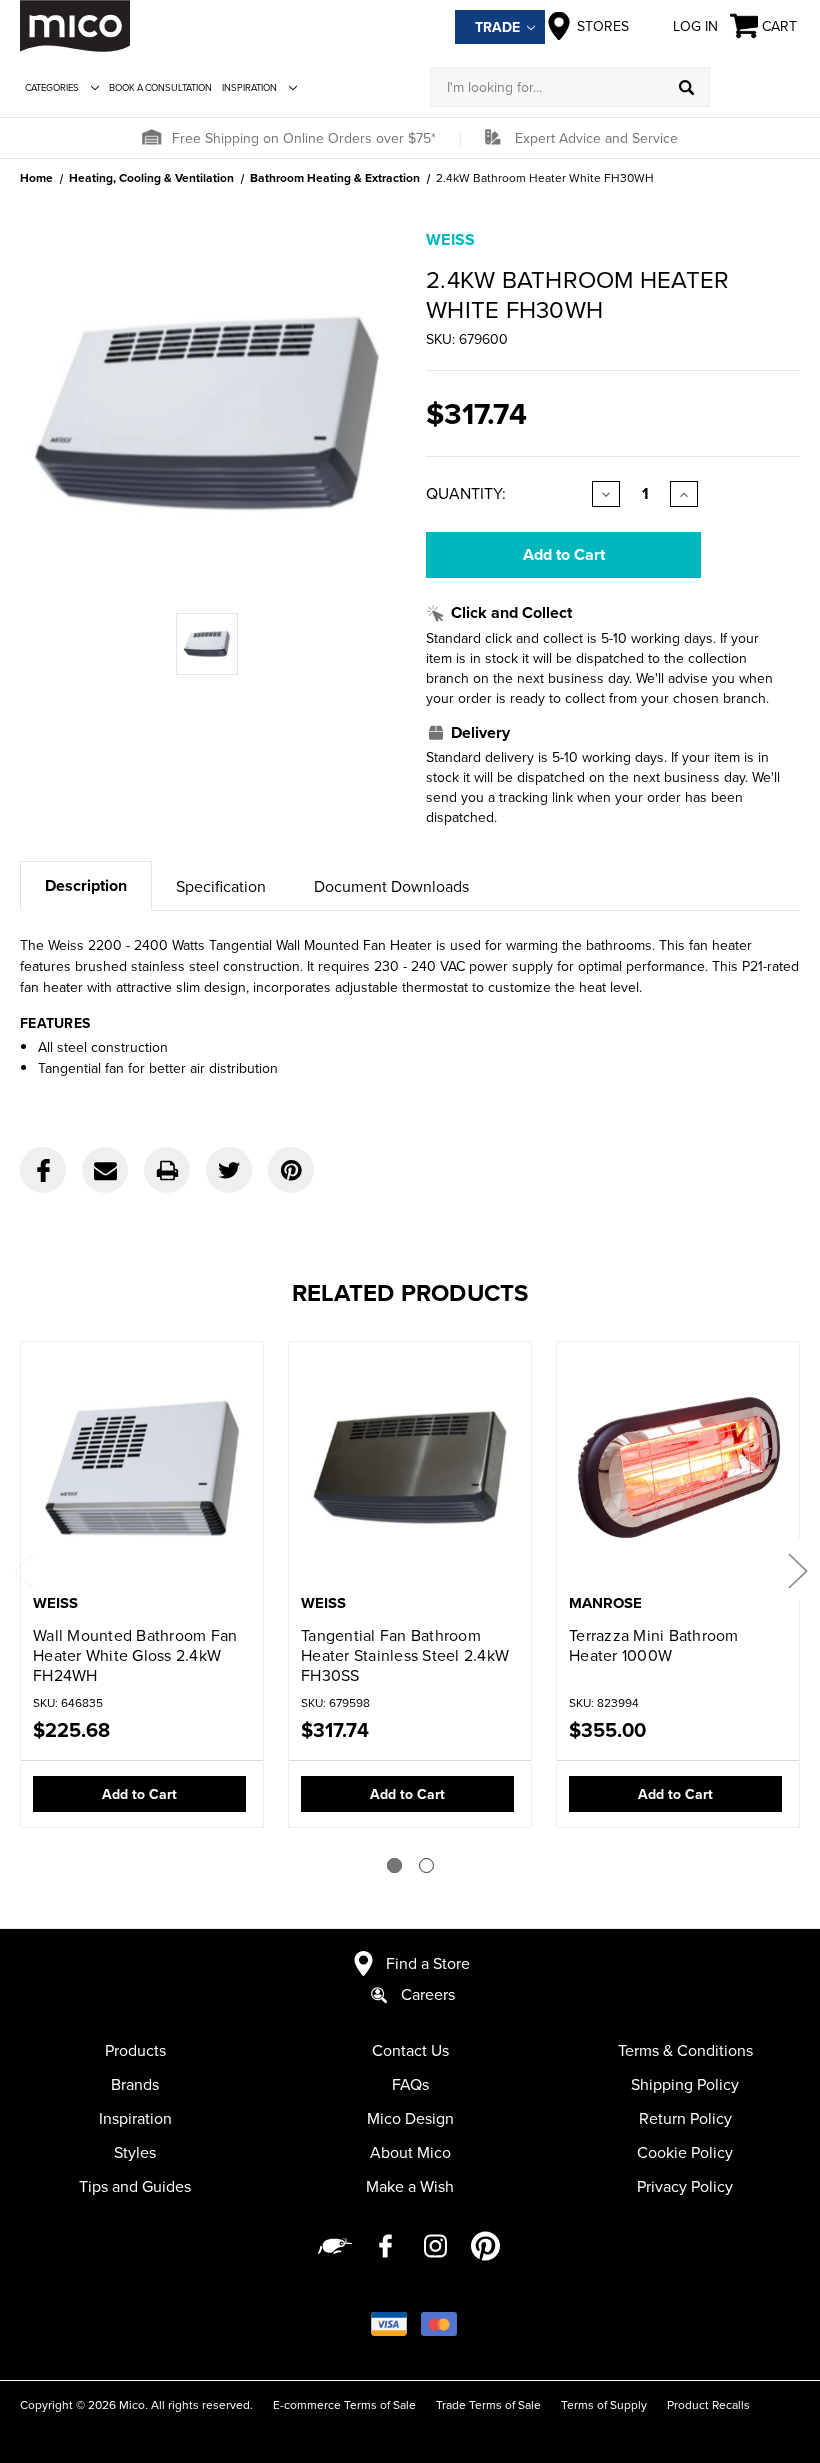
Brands (135, 2084)
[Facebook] (43, 1170)
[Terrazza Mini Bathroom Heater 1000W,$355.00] (678, 1469)
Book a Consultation (160, 87)
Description (86, 885)
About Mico (410, 2152)
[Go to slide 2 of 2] (426, 1865)
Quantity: (466, 493)
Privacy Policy (685, 2186)
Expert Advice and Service (596, 138)
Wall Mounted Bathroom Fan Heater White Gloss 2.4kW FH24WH (135, 1655)
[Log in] (755, 87)
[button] (151, 138)
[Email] (105, 1170)
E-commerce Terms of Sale (344, 2404)
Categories (52, 87)
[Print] (167, 1170)
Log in (695, 26)
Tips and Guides (135, 2186)
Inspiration (249, 87)
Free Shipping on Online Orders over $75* (304, 138)
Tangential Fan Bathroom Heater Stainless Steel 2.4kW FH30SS (405, 1655)
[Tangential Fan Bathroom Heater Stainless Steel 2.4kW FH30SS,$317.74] (410, 1469)
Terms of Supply (604, 2404)
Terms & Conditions (685, 2050)
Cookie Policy (685, 2152)
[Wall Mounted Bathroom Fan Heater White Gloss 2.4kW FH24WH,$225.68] (142, 1469)
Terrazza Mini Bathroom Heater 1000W (654, 1645)
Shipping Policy (685, 2084)
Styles (135, 2152)
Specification (221, 886)
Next (797, 1569)
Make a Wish (410, 2186)
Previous (23, 1569)
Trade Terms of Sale (488, 2404)
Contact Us (410, 2050)
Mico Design (410, 2118)
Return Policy (685, 2118)
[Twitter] (229, 1170)
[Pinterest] (291, 1170)
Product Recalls (708, 2404)
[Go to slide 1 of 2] (394, 1865)
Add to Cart (139, 1794)
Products (135, 2050)
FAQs (410, 2084)
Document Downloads (391, 886)
